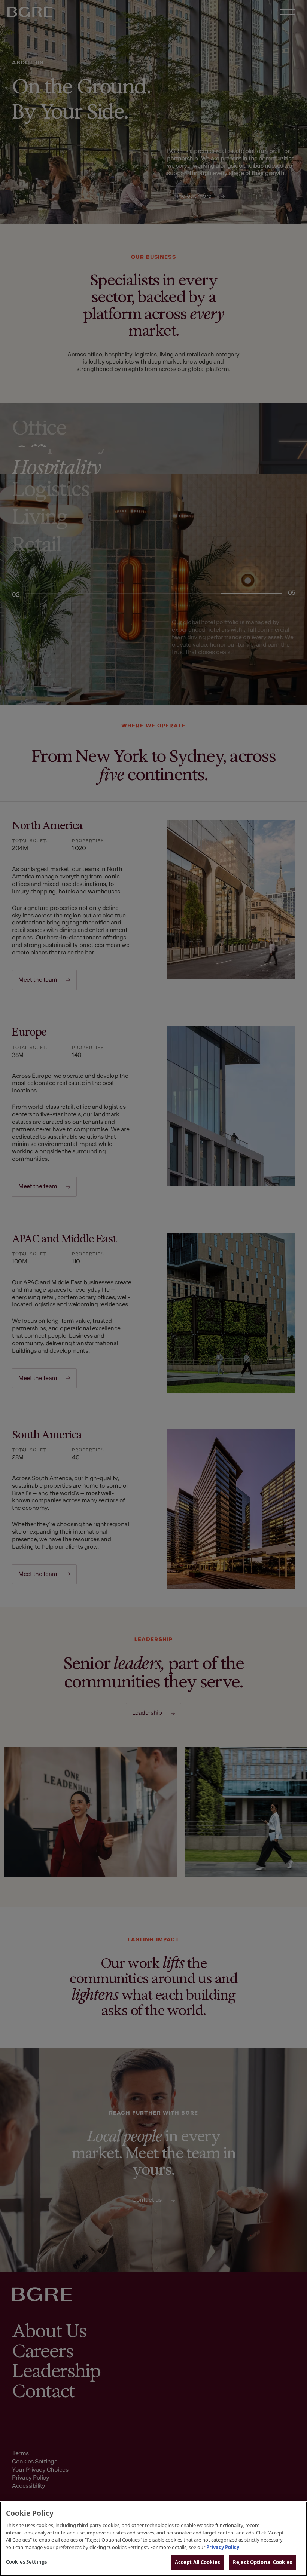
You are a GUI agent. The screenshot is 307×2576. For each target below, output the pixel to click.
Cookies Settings (26, 2562)
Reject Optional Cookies (262, 2562)
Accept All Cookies (197, 2562)
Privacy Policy (223, 2547)
